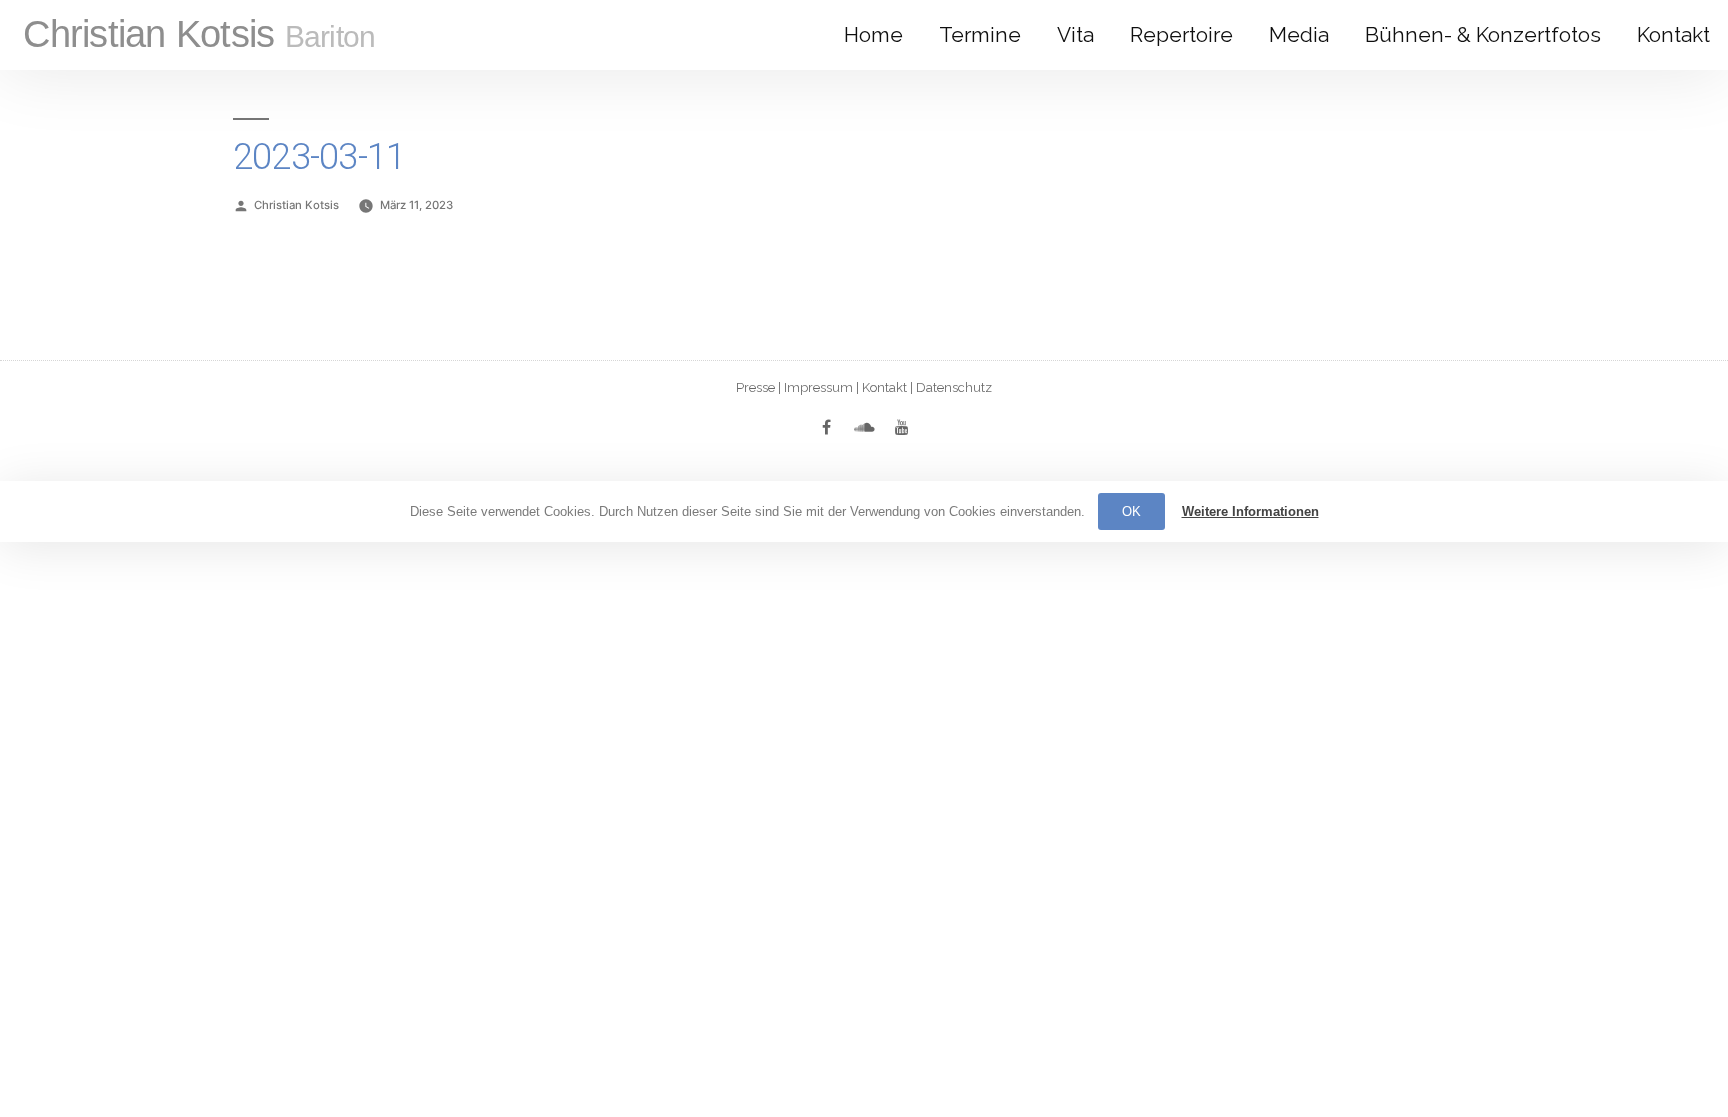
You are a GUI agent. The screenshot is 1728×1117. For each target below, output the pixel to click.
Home (873, 34)
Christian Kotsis (199, 34)
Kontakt (1673, 34)
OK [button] (1131, 511)
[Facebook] (826, 427)
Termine (980, 34)
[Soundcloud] (864, 427)
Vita (1075, 34)
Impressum (818, 387)
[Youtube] (902, 427)
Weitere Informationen (1250, 511)
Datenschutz (954, 387)
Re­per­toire (1181, 34)
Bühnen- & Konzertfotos (1483, 34)
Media (1299, 34)
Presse (755, 387)
